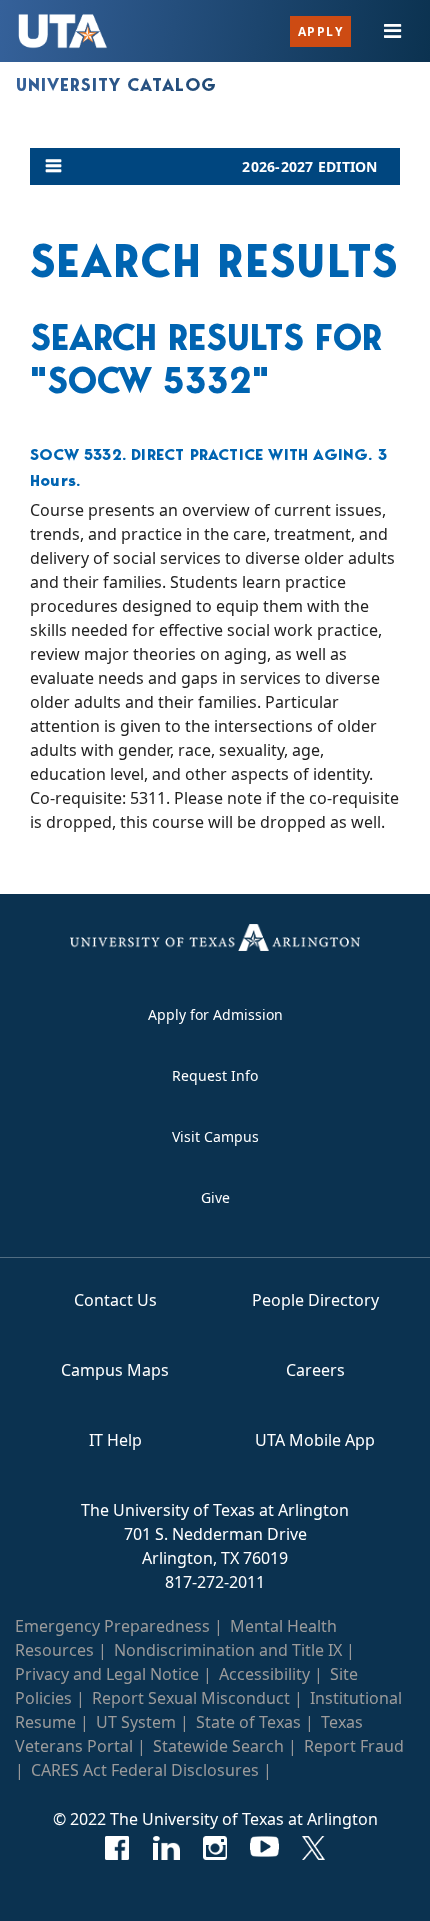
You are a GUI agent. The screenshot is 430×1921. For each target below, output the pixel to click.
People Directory (315, 1300)
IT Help (115, 1440)
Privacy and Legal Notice (107, 1674)
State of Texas (248, 1722)
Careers (315, 1370)
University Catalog (116, 85)
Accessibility (264, 1674)
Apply (321, 31)
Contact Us (115, 1300)
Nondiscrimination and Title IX (228, 1650)
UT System (136, 1722)
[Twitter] (313, 1848)
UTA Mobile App (315, 1440)
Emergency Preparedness (112, 1626)
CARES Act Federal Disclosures (145, 1770)
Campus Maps (115, 1370)
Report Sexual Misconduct (191, 1698)
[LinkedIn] (166, 1848)
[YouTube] (264, 1848)
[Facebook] (117, 1848)
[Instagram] (215, 1848)
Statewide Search (218, 1746)
